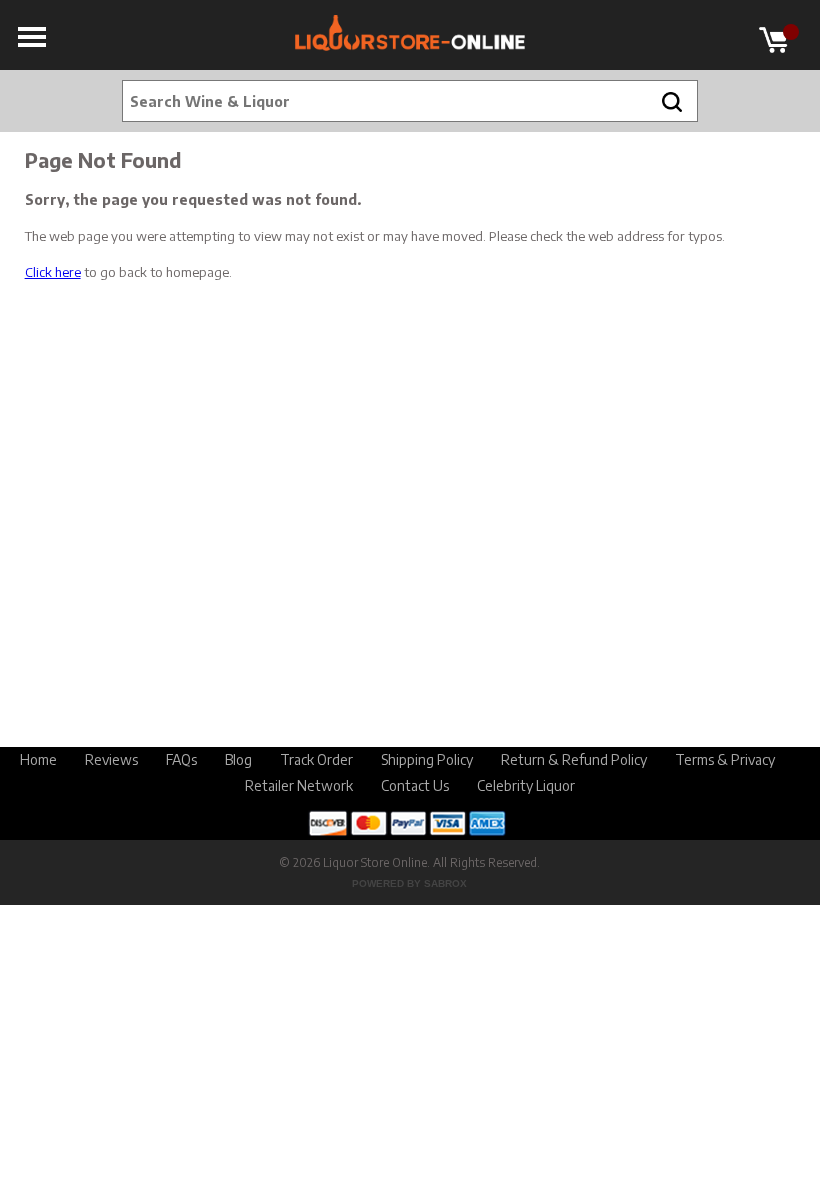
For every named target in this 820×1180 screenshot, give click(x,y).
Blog (238, 759)
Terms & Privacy (725, 759)
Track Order (316, 759)
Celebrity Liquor (526, 785)
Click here (53, 272)
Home (38, 759)
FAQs (181, 759)
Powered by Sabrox (409, 883)
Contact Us (415, 785)
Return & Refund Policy (574, 759)
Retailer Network (299, 785)
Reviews (111, 759)
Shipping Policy (427, 759)
